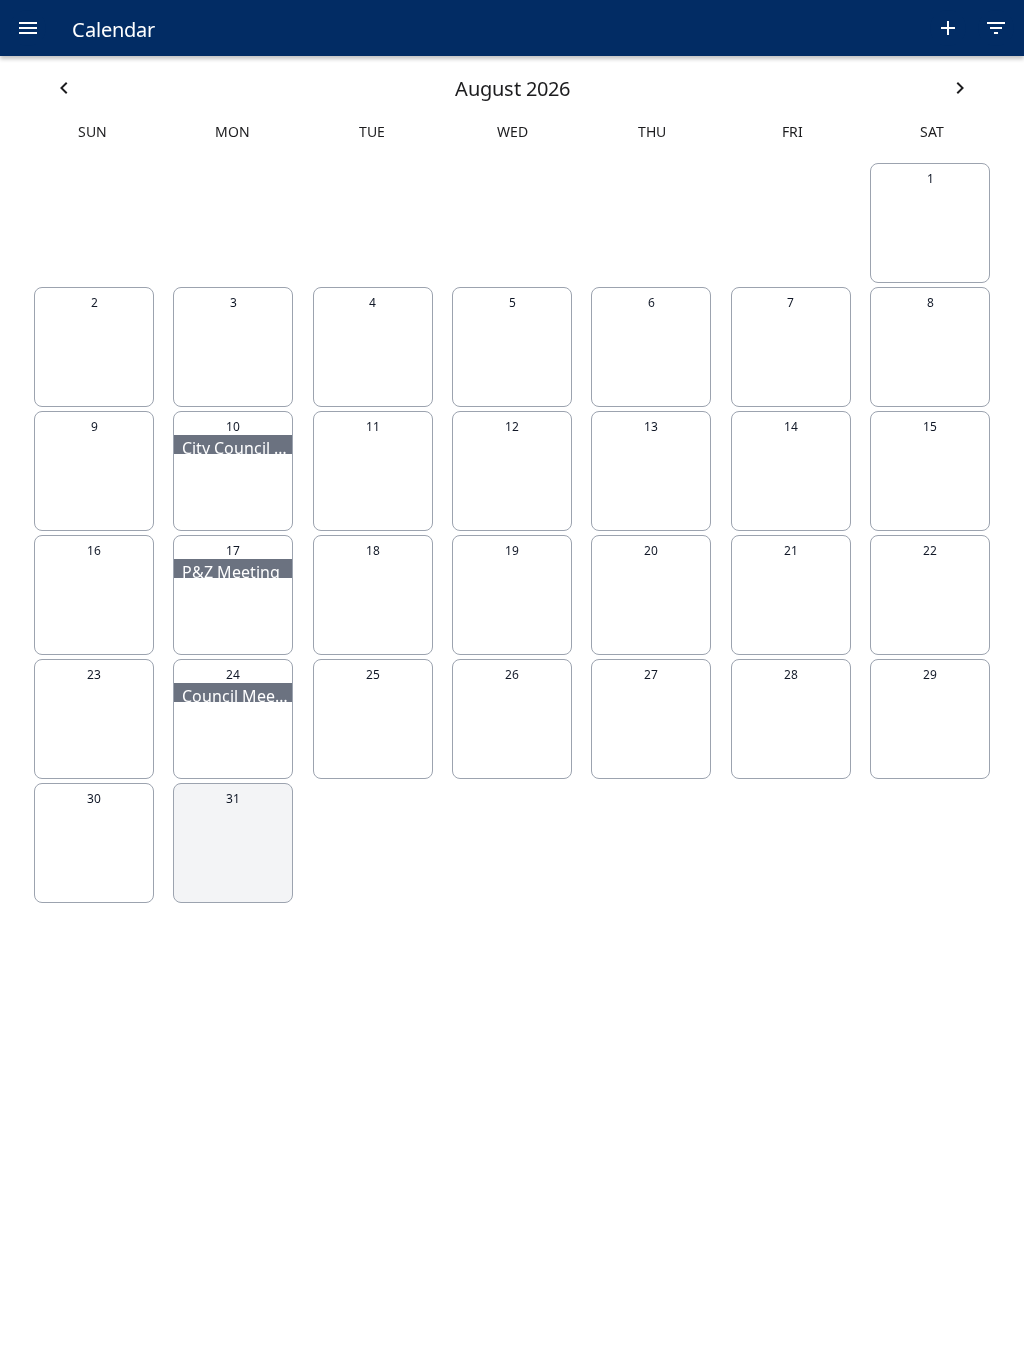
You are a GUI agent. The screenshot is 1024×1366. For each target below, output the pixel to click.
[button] (28, 28)
